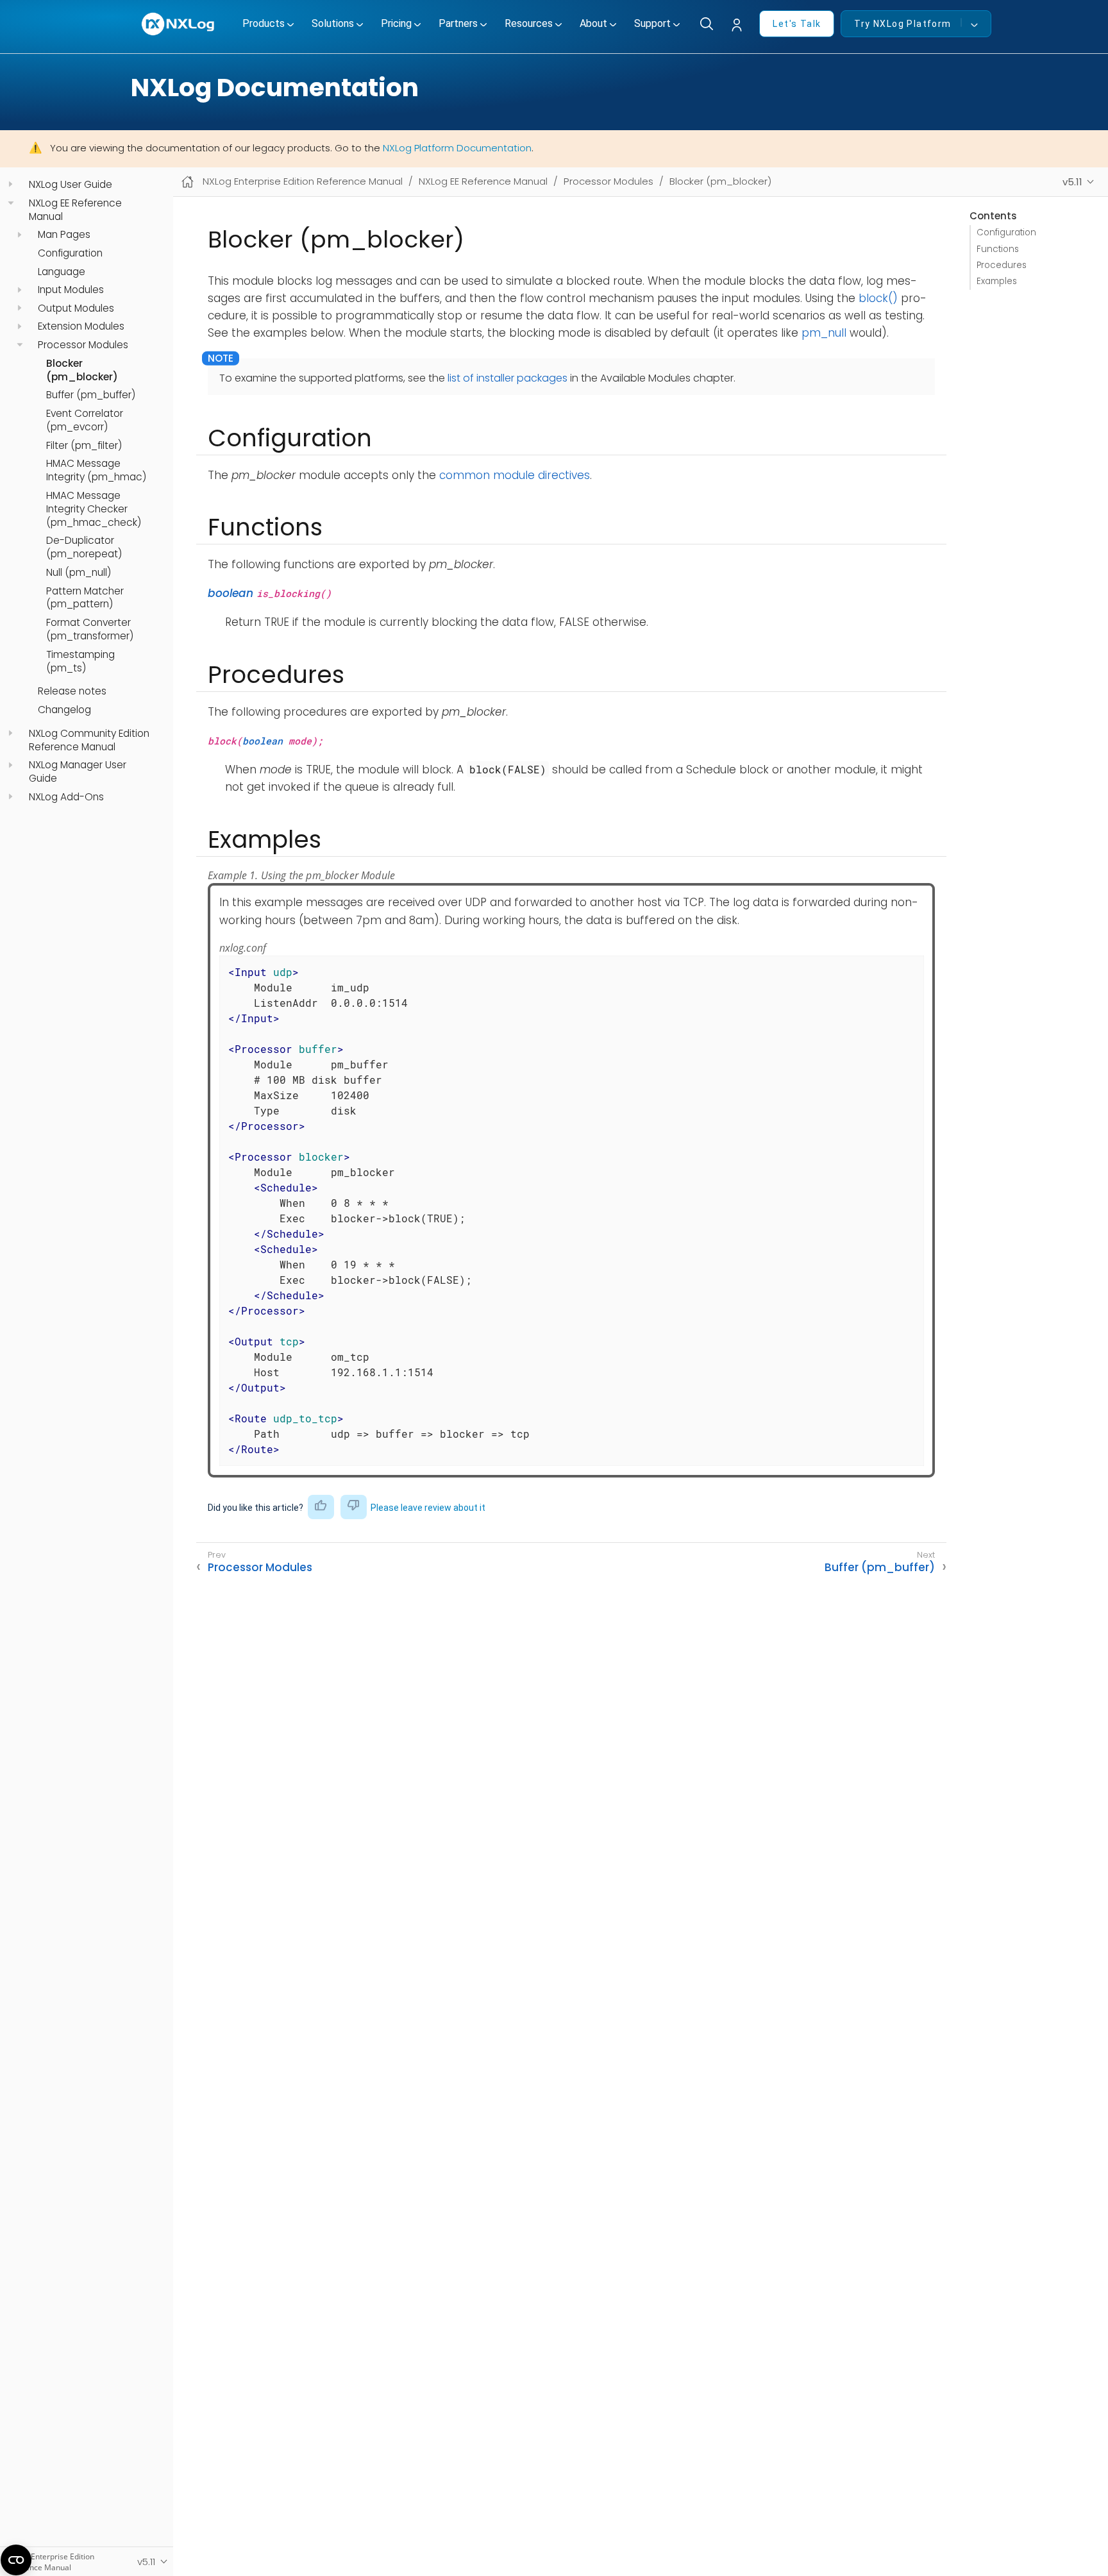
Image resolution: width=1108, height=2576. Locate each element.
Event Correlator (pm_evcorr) (85, 420)
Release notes (72, 691)
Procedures (1002, 265)
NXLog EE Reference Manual (75, 209)
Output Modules (76, 308)
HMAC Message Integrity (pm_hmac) (96, 470)
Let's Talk (797, 24)
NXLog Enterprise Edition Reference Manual (303, 181)
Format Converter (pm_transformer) (90, 629)
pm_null (824, 333)
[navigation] (11, 184)
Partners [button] (458, 23)
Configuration (70, 253)
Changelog (64, 710)
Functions (998, 249)
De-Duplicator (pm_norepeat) (84, 547)
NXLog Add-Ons (66, 796)
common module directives (515, 475)
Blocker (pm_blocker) (82, 370)
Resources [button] (529, 23)
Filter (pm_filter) (84, 445)
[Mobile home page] (188, 182)
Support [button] (652, 23)
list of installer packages (508, 378)
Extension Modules (81, 326)
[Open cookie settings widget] (16, 2560)
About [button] (593, 23)
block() (878, 298)
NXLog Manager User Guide (78, 772)
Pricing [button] (396, 23)
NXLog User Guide (71, 185)
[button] (740, 25)
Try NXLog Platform (902, 24)
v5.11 (1072, 182)
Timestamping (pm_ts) (80, 661)
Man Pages (64, 235)
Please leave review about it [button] (428, 1508)
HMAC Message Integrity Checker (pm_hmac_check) (94, 509)
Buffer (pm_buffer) (91, 395)
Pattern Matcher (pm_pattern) (85, 597)
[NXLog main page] (179, 24)
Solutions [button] (333, 23)
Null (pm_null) (79, 573)
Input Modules (71, 290)
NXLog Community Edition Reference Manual (89, 740)
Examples (997, 281)
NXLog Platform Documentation (457, 148)
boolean (231, 593)
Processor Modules (83, 345)
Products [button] (264, 23)
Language (62, 271)
